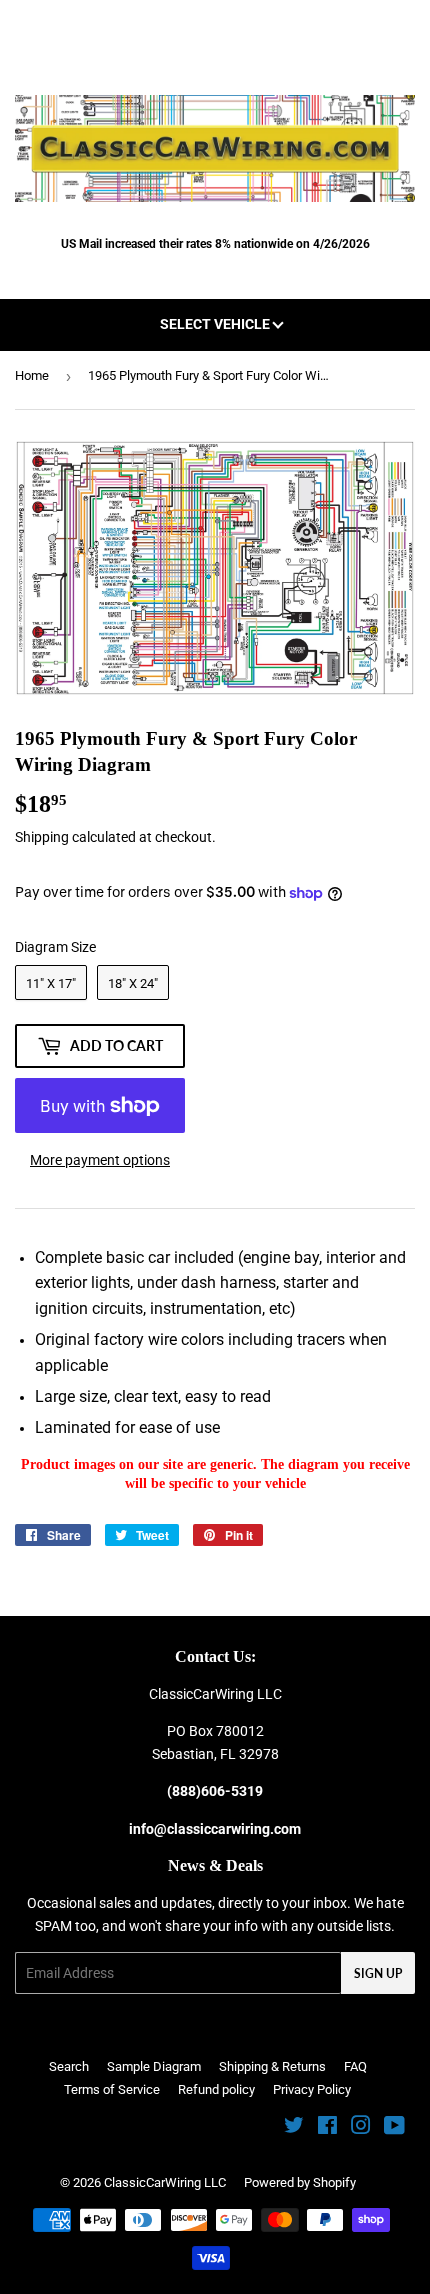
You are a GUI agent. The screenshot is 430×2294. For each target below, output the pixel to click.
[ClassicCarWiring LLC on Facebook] (327, 2128)
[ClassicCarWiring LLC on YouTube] (394, 2128)
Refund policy (216, 2089)
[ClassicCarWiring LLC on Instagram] (361, 2128)
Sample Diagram (154, 2066)
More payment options (100, 1160)
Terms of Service (112, 2089)
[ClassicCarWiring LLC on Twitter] (294, 2128)
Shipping (42, 837)
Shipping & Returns (272, 2066)
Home (32, 375)
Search (69, 2066)
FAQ (355, 2066)
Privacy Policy (312, 2089)
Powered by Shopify (300, 2182)
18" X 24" (133, 983)
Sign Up (378, 1973)
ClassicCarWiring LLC (165, 2182)
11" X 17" (51, 983)
